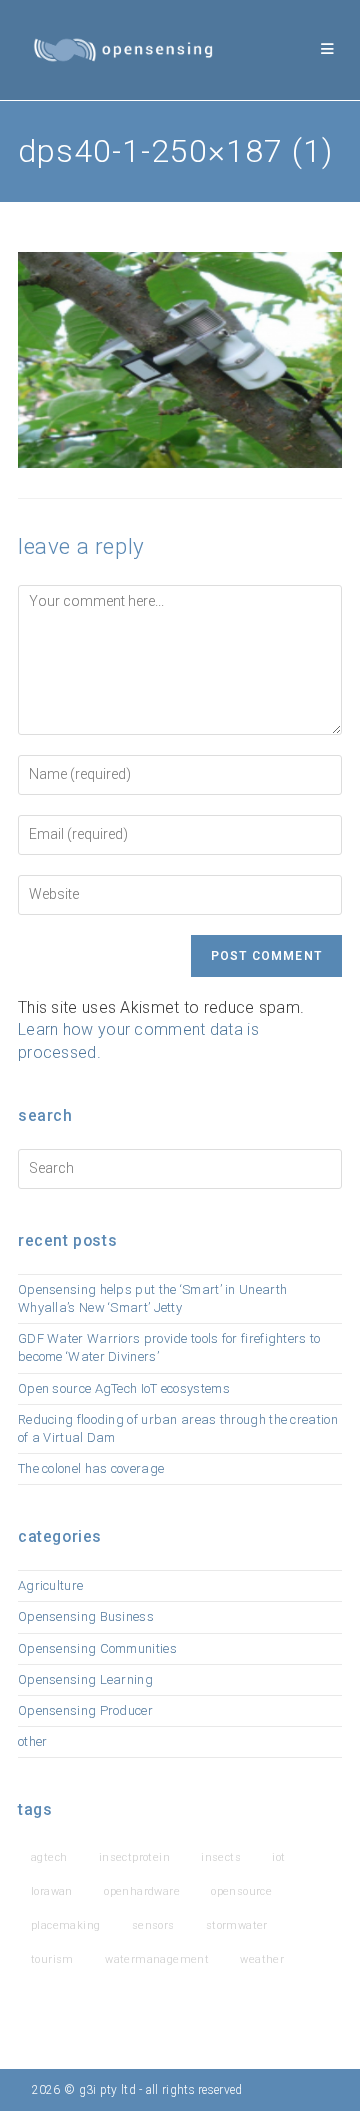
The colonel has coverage (91, 1468)
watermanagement (157, 1959)
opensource (241, 1891)
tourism (52, 1959)
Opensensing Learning (85, 1679)
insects (221, 1857)
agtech (49, 1857)
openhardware (142, 1891)
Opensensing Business (86, 1616)
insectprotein (134, 1857)
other (33, 1741)
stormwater (237, 1925)
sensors (153, 1925)
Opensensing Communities (97, 1648)
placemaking (65, 1925)
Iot (278, 1857)
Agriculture (50, 1585)
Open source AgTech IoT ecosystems (124, 1388)
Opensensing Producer (85, 1710)
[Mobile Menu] (328, 49)
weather (262, 1959)
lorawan (52, 1891)
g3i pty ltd (107, 2090)
